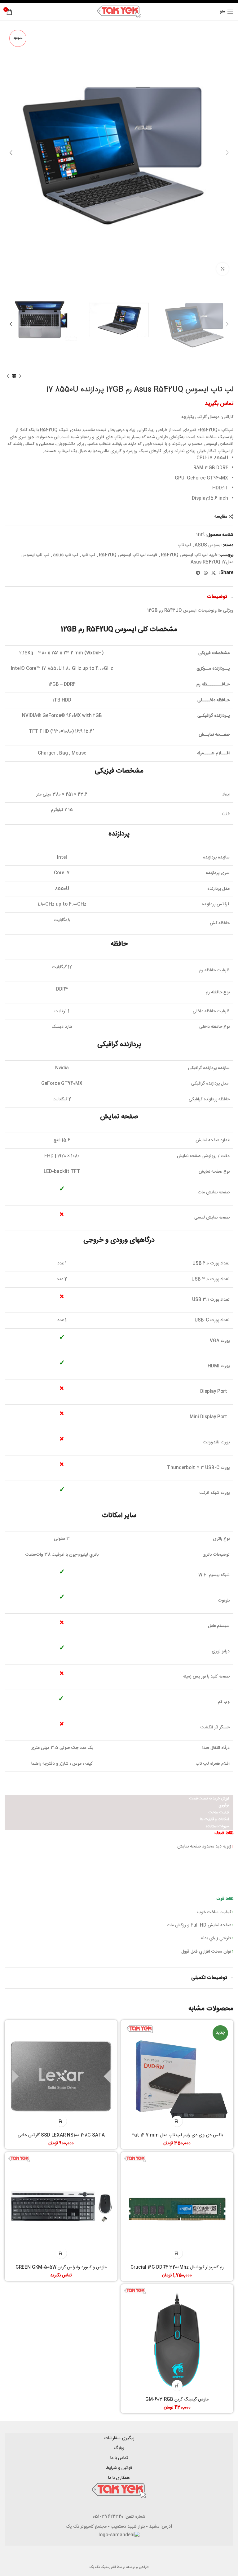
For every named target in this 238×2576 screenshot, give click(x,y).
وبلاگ (119, 2448)
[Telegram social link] (198, 573)
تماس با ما (119, 2458)
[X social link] (214, 573)
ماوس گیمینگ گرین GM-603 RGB (177, 2400)
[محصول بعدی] (8, 376)
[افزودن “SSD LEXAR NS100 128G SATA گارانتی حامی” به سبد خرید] (61, 2121)
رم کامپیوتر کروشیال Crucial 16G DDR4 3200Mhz (177, 2267)
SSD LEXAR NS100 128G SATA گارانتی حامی (61, 2135)
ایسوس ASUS (208, 545)
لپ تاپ (184, 545)
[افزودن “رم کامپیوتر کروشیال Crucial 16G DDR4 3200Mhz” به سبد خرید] (177, 2253)
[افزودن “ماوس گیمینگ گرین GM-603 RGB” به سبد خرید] (177, 2385)
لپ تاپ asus (66, 555)
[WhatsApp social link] (206, 573)
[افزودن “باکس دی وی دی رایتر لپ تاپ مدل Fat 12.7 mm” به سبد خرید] (177, 2121)
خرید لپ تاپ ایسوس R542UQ (189, 555)
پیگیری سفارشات (119, 2438)
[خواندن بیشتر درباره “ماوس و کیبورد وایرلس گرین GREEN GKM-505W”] (61, 2253)
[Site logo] (119, 12)
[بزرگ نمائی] (223, 269)
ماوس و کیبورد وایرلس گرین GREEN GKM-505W (61, 2267)
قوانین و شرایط (119, 2468)
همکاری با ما (119, 2478)
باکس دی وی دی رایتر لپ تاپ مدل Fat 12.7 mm (177, 2135)
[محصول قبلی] (20, 376)
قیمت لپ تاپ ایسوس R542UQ (128, 555)
